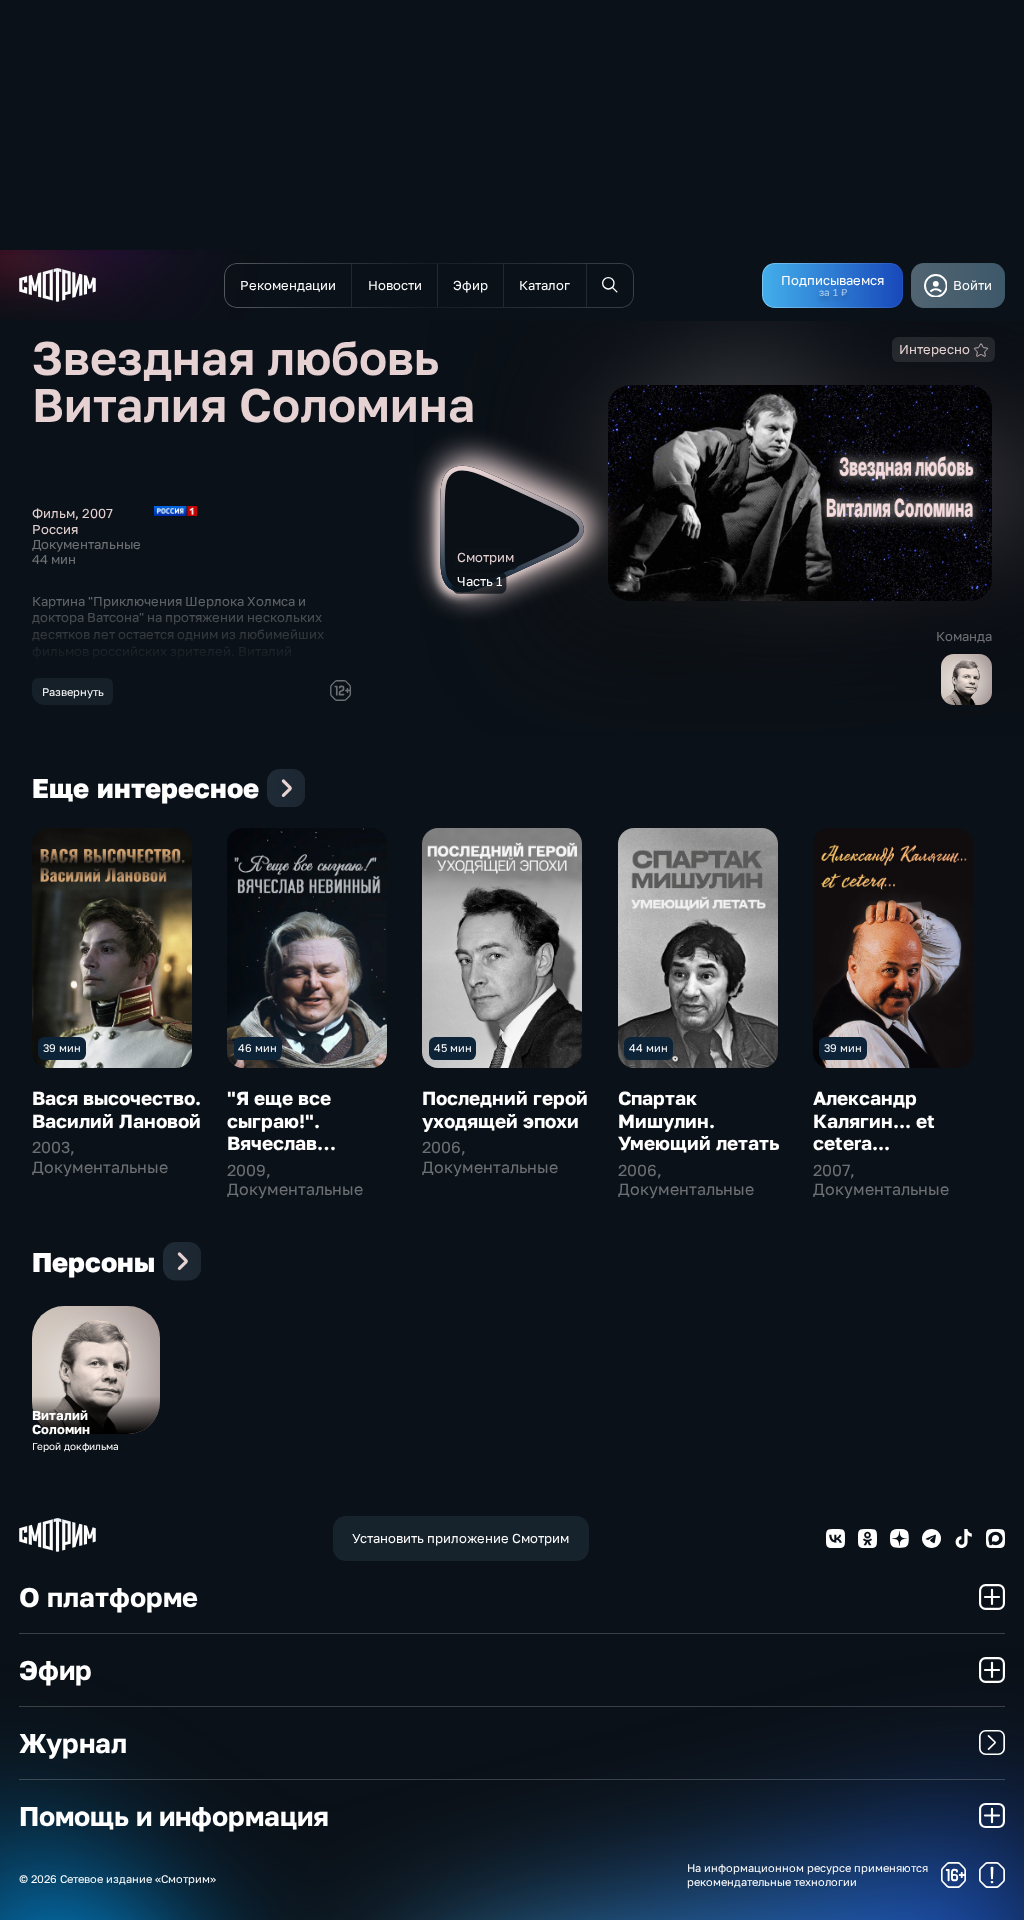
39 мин (62, 1047)
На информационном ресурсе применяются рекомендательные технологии (807, 1874)
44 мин (648, 1047)
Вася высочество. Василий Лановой (116, 1108)
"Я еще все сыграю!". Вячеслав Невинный (279, 1131)
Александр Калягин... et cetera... (874, 1120)
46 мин (257, 1047)
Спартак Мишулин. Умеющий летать (698, 1120)
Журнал (73, 1742)
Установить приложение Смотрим (460, 1538)
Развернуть (73, 691)
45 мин (453, 1047)
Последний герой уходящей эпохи (505, 1108)
